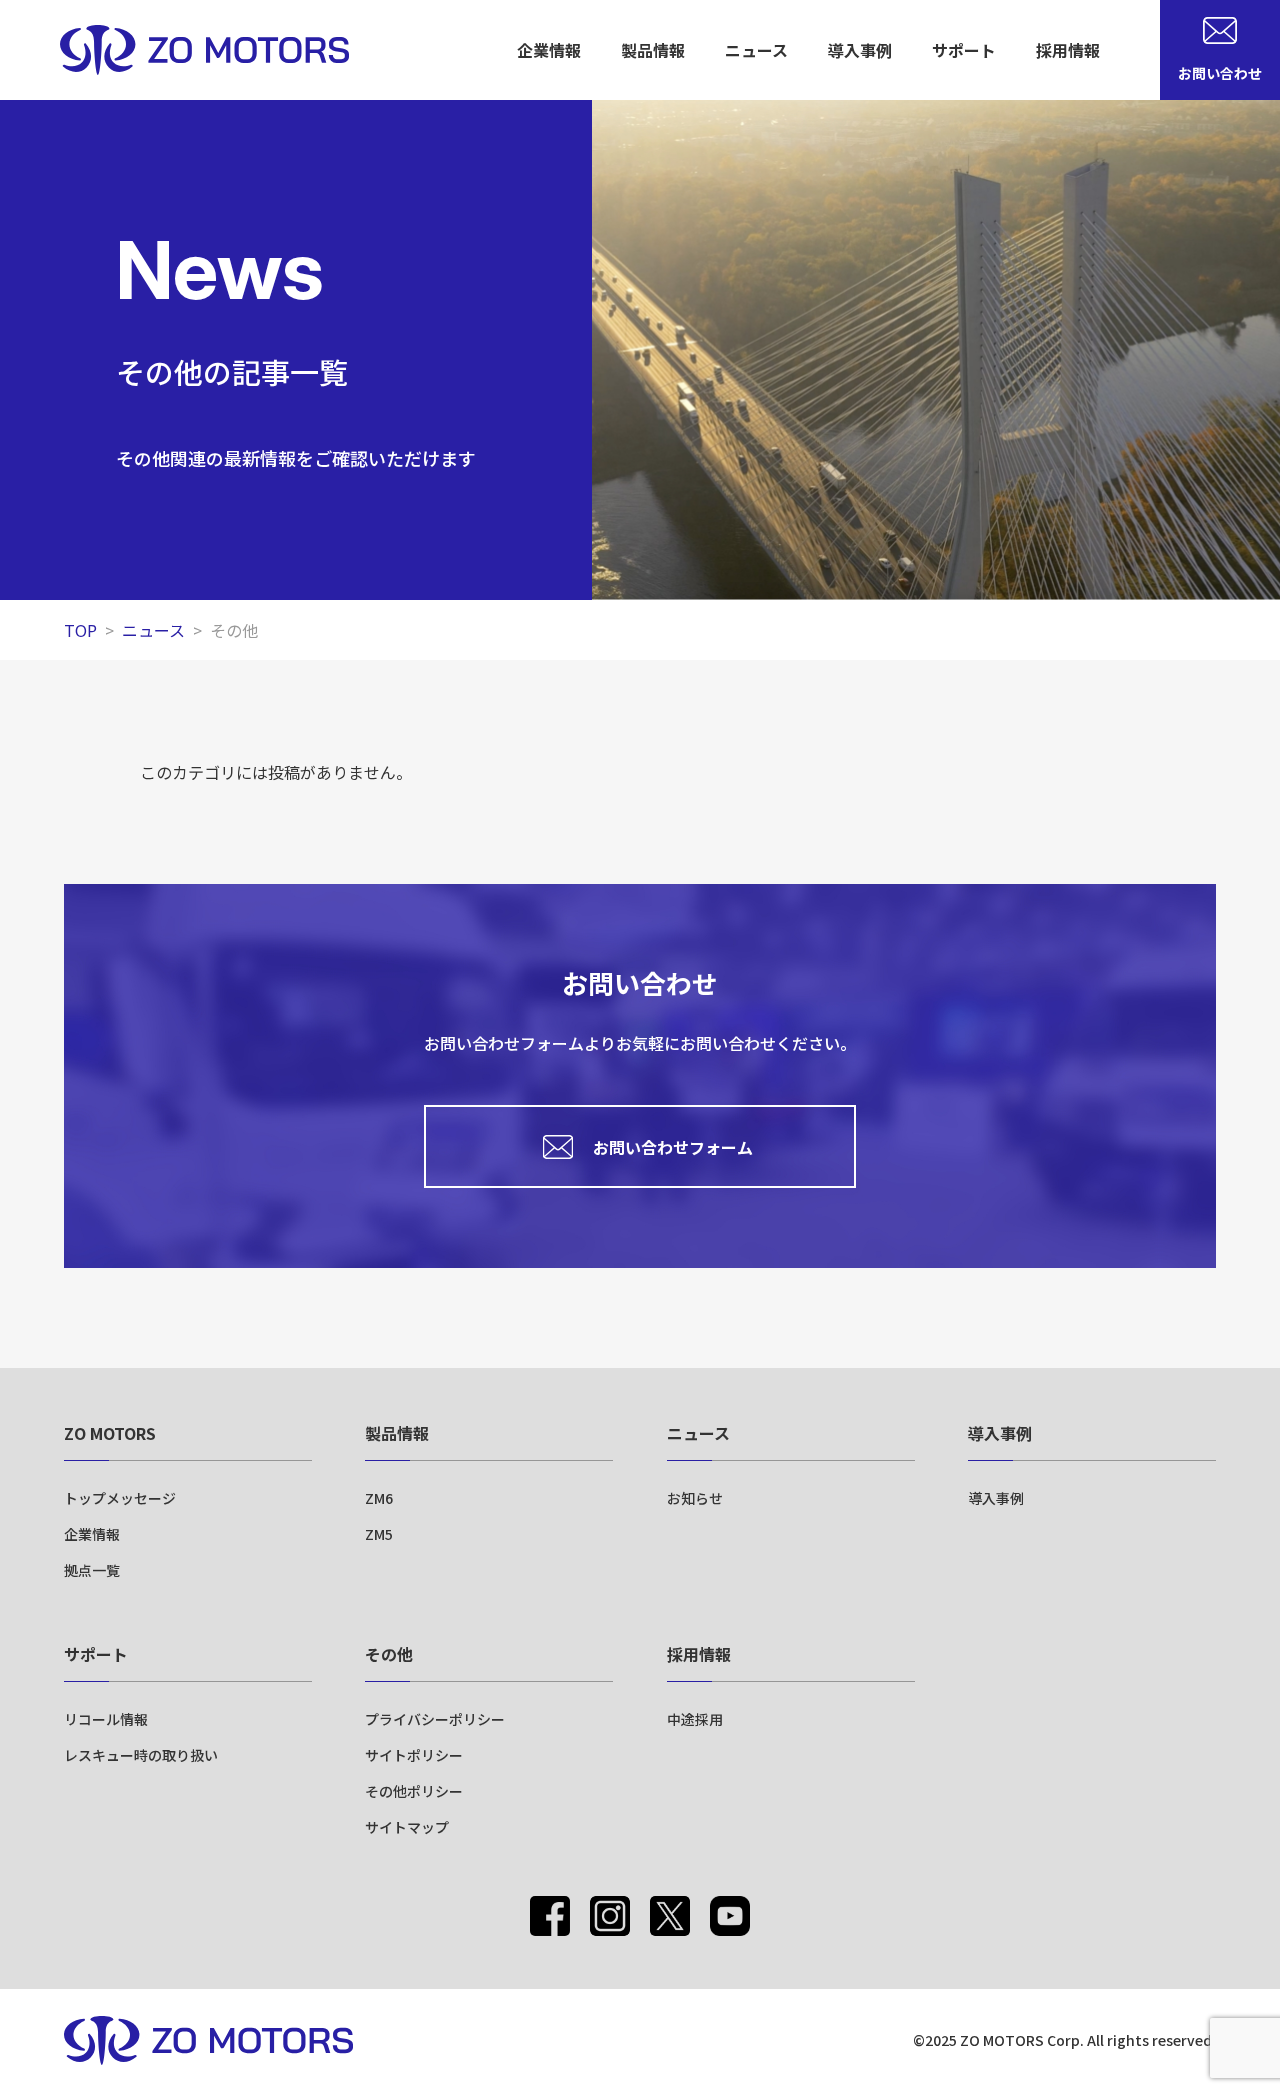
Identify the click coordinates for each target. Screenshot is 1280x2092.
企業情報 (92, 1534)
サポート (96, 1654)
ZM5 (379, 1534)
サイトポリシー (414, 1755)
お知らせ (695, 1498)
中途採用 (695, 1719)
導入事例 (860, 50)
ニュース (756, 50)
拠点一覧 (92, 1570)
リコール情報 (106, 1719)
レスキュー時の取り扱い (141, 1755)
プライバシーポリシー (435, 1719)
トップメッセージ (120, 1498)
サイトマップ (407, 1827)
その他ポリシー (414, 1791)
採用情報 (1068, 50)
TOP (80, 630)
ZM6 (379, 1498)
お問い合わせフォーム (673, 1147)
